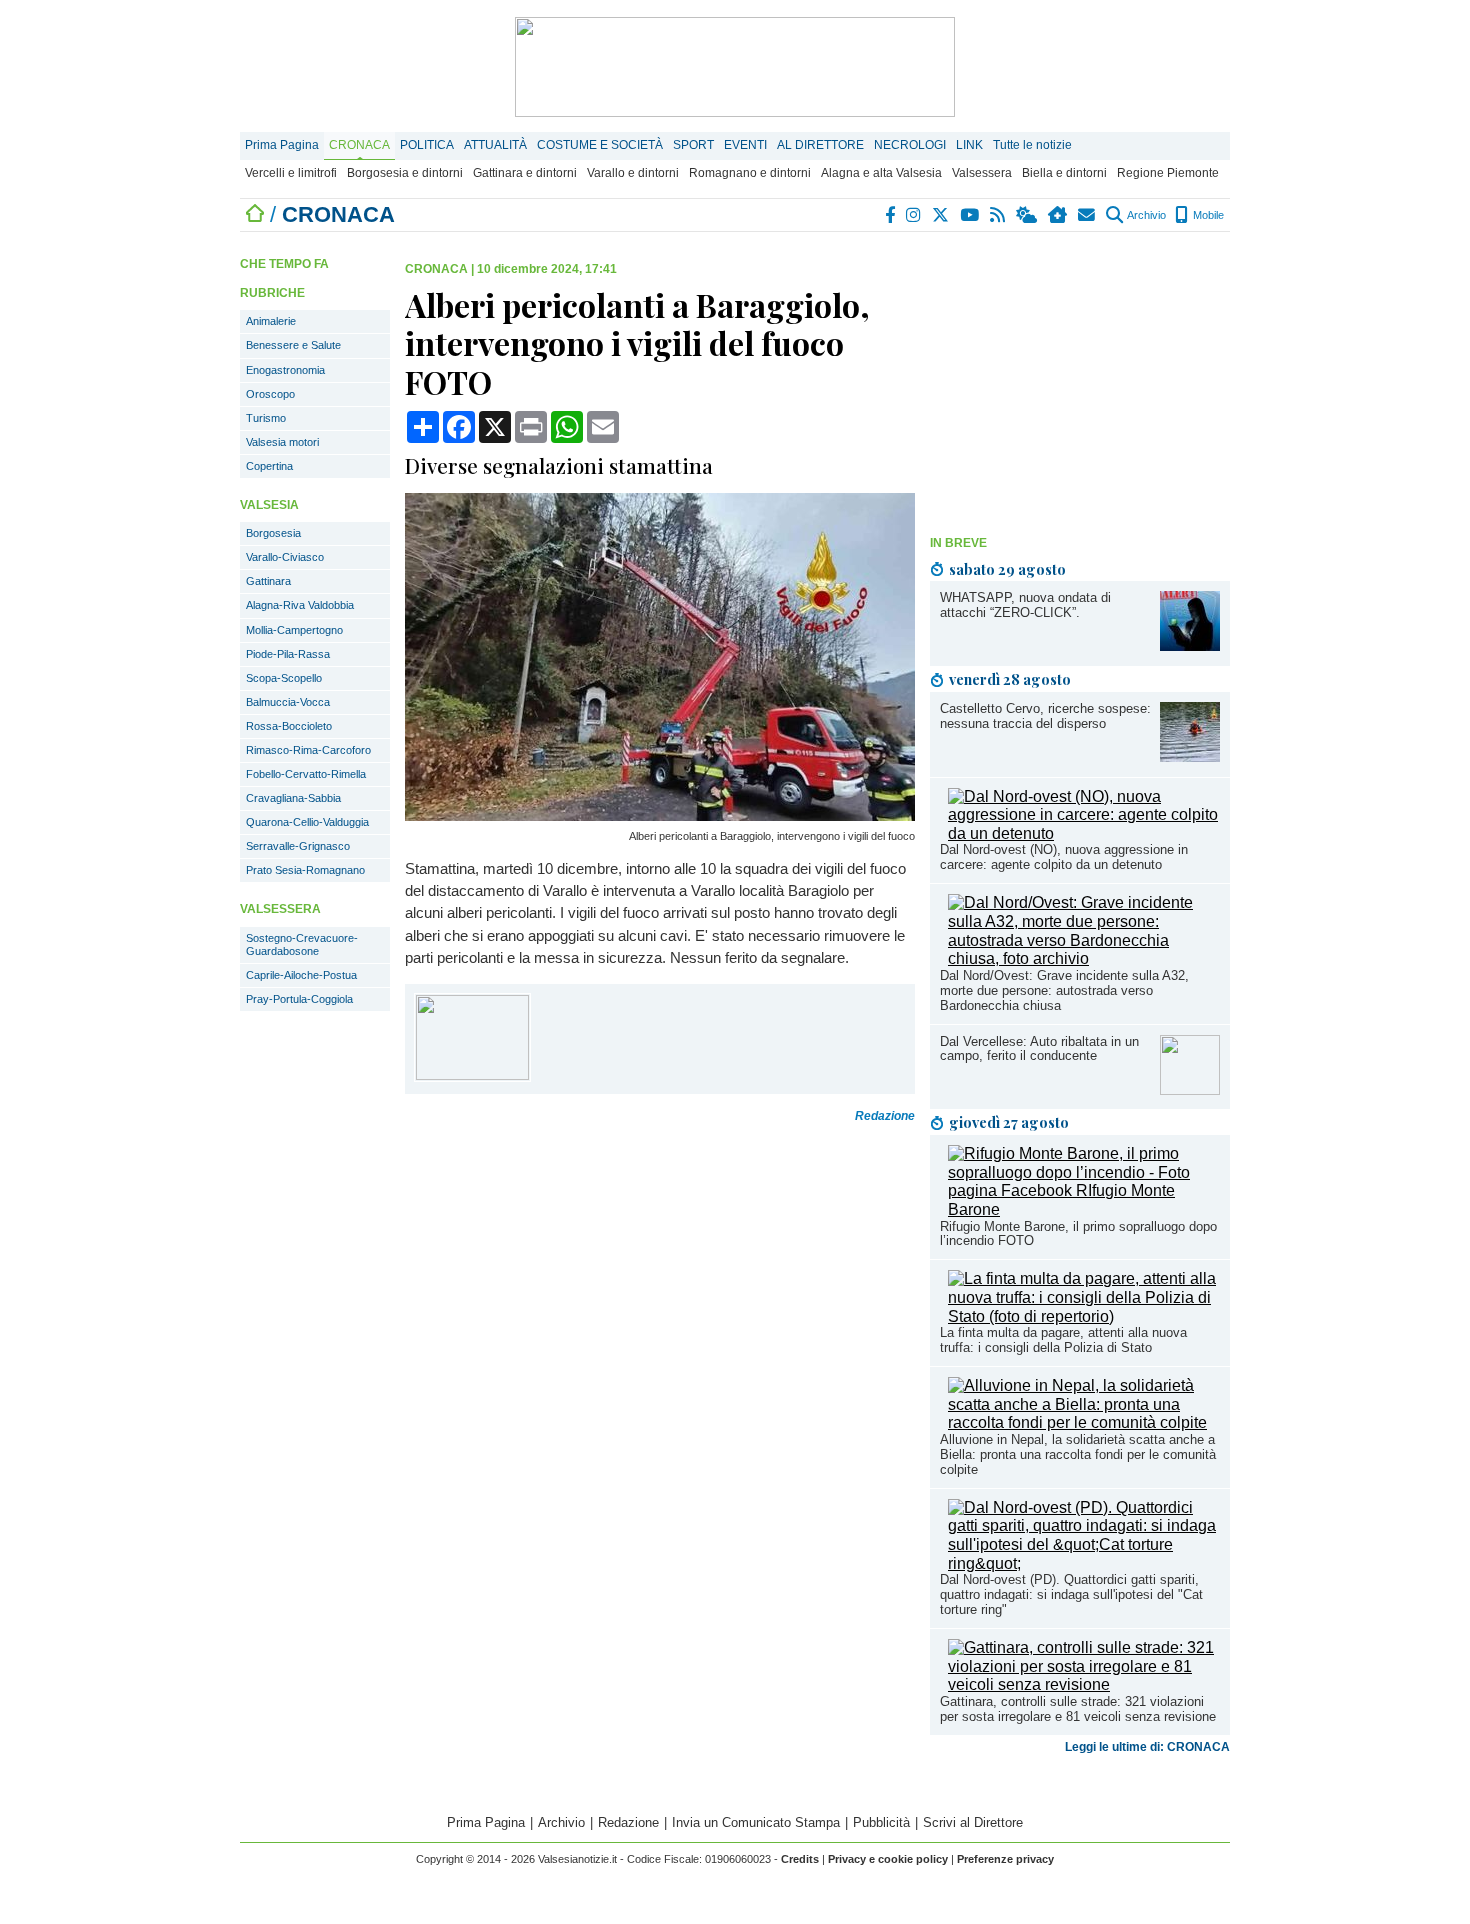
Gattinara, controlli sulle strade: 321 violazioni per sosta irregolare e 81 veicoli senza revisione (1078, 1709)
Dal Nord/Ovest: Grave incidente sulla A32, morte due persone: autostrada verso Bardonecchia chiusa (1064, 990)
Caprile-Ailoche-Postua (301, 975)
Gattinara (268, 581)
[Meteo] (1027, 215)
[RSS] (998, 215)
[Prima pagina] (255, 214)
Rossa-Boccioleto (289, 726)
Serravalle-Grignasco (298, 846)
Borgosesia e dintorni (405, 173)
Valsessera (982, 173)
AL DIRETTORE (820, 145)
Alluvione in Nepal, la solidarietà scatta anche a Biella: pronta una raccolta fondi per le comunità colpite (1078, 1454)
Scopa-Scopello (284, 678)
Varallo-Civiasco (285, 557)
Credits (800, 1859)
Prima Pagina (282, 145)
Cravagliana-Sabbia (293, 798)
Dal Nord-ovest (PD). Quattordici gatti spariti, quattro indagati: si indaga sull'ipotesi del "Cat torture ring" (1071, 1594)
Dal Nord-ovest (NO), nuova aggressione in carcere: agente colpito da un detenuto (1064, 857)
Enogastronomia (285, 370)
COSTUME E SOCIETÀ (600, 145)
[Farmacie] (1058, 215)
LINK (969, 145)
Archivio (1145, 215)
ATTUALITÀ (495, 145)
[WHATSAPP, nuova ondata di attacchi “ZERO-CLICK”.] (1190, 645)
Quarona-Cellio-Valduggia (307, 822)
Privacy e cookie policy (888, 1859)
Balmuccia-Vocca (288, 702)
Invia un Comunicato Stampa (756, 1822)
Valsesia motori (282, 442)
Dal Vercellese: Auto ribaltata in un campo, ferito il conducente (1039, 1049)
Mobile (1207, 215)
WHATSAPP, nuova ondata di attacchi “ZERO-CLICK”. (1025, 605)
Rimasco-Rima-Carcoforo (308, 750)
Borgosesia (273, 533)
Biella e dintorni (1064, 173)
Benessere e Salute (293, 345)
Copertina (269, 466)
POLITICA (427, 145)
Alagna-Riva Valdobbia (300, 605)
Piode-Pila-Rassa (288, 654)
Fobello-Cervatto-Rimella (306, 774)
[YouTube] (970, 215)
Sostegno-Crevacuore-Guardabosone (302, 944)
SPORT (693, 145)
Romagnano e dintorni (750, 173)
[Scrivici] (1087, 215)
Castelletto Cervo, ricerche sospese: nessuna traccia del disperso (1045, 716)
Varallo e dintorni (633, 173)
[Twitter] (941, 215)
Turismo (266, 418)
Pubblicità (881, 1822)
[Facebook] (891, 215)
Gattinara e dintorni (525, 173)
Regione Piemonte (1168, 173)
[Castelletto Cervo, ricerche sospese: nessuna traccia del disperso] (1190, 756)
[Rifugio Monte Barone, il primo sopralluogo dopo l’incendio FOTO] (1084, 1209)
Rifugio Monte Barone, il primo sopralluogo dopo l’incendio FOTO (1078, 1234)
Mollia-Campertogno (294, 630)
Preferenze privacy (1005, 1859)
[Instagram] (914, 215)
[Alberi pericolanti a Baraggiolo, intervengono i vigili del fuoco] (660, 815)
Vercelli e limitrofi (291, 173)
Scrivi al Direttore (973, 1822)
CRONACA (359, 145)
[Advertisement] (1080, 387)
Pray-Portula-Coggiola (299, 999)
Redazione (628, 1822)
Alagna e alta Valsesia (881, 173)
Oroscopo (270, 394)
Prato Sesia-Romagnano (305, 870)
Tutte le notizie (1032, 145)
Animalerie (271, 321)
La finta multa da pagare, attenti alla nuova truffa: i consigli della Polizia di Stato (1063, 1340)
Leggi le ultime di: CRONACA (1147, 1747)
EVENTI (745, 145)
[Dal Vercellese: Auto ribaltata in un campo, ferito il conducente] (1190, 1089)
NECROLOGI (910, 145)
